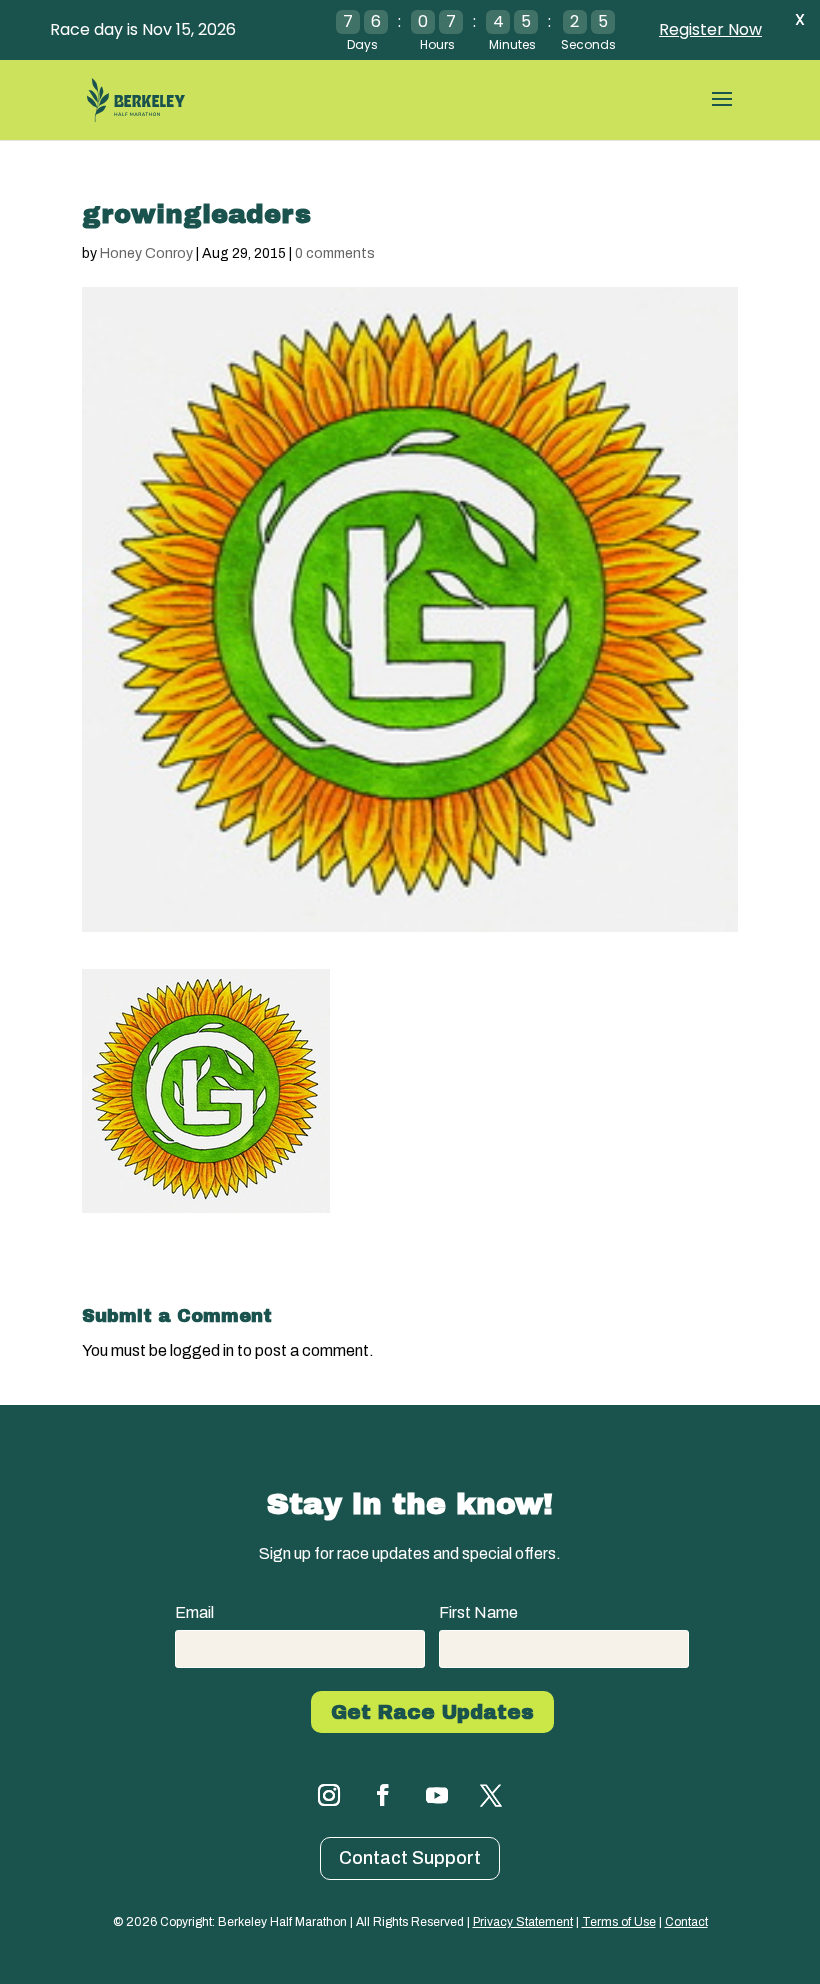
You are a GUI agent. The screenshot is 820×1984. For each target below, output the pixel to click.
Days (362, 44)
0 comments (335, 253)
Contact (686, 1922)
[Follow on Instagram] (329, 1795)
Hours (437, 44)
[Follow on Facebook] (383, 1795)
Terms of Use (619, 1922)
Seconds (588, 44)
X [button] (800, 19)
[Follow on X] (491, 1795)
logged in (202, 1350)
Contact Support (410, 1858)
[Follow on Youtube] (437, 1795)
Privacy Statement (523, 1922)
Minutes (512, 44)
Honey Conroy (146, 253)
